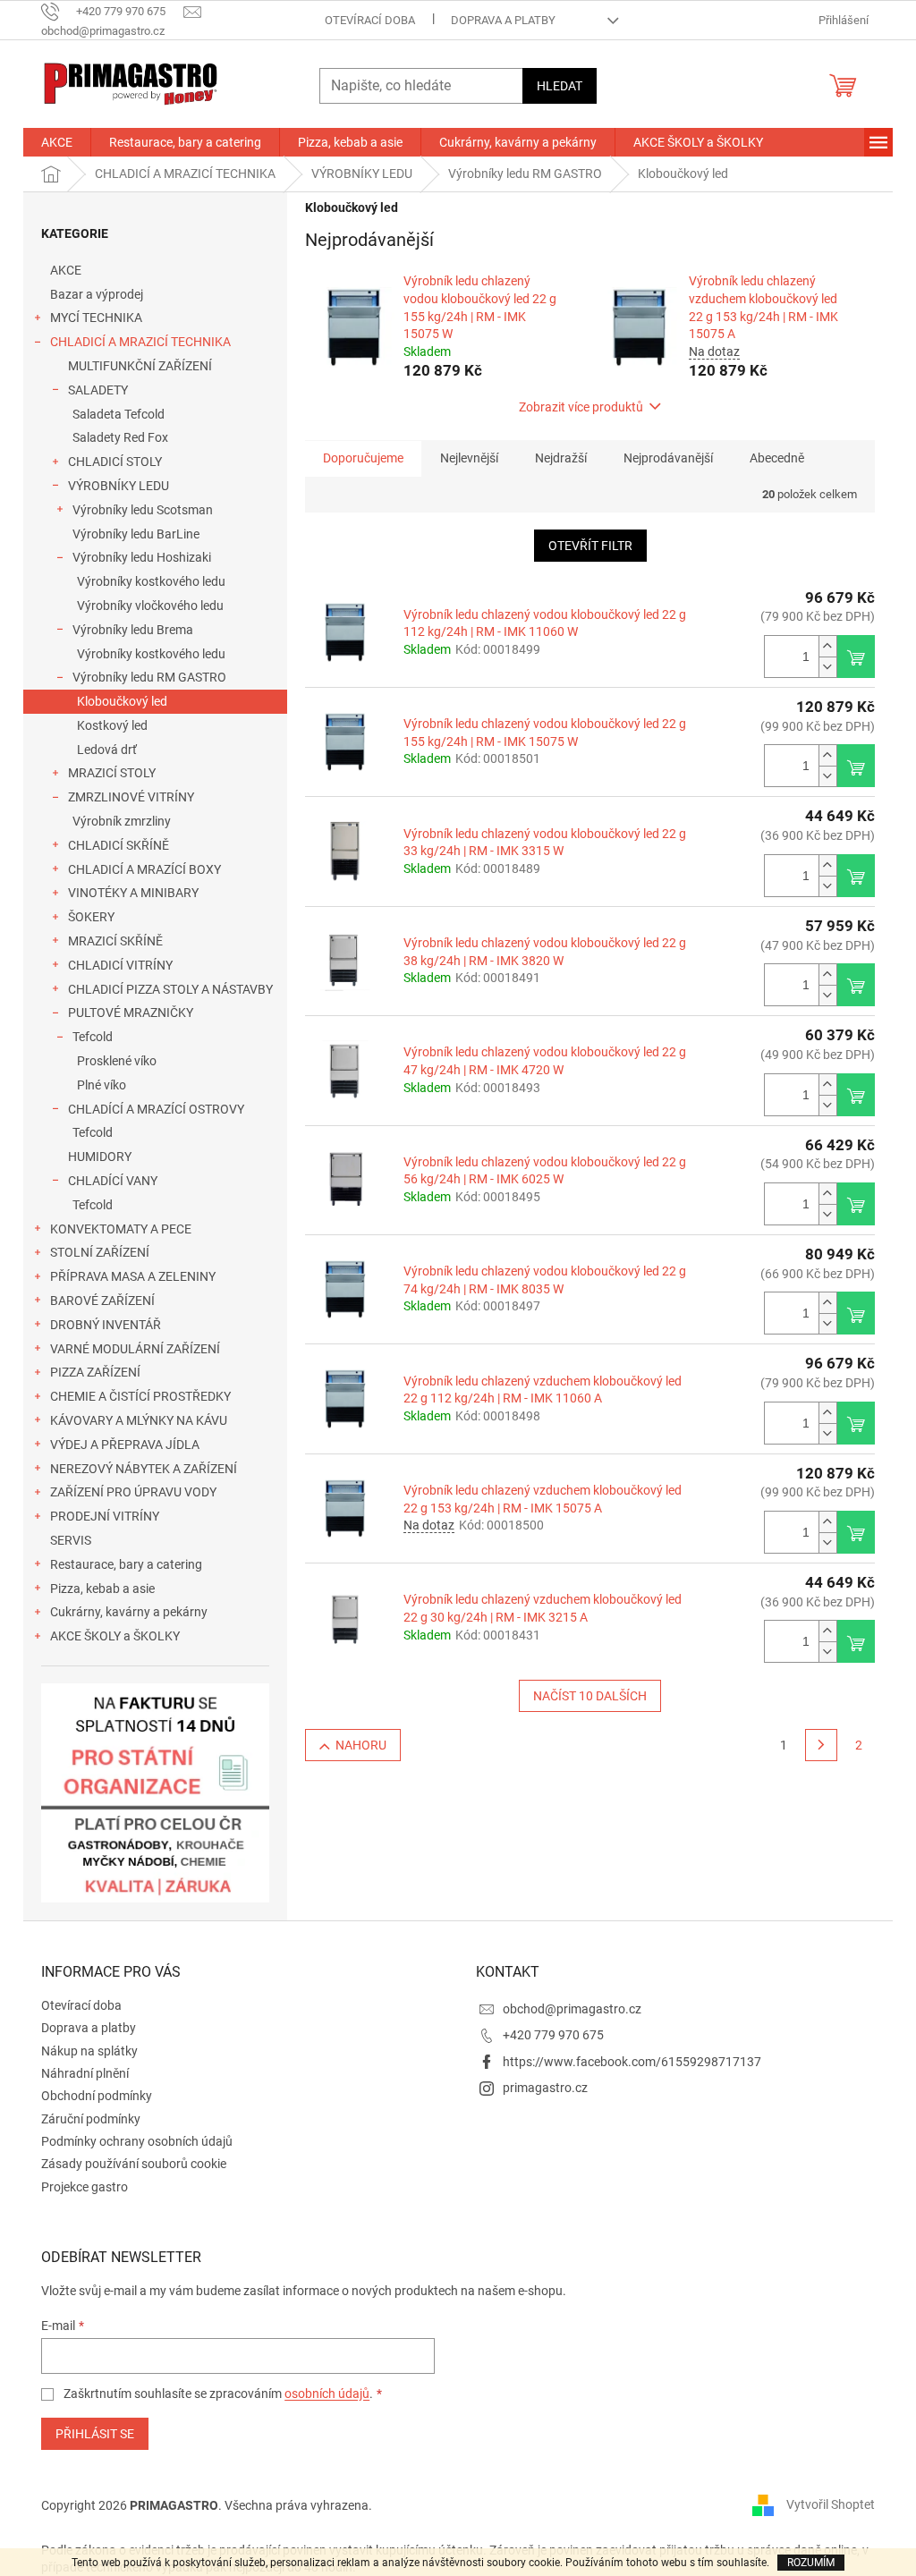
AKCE (66, 270)
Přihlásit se (95, 2434)
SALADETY (98, 390)
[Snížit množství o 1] (827, 667)
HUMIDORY (100, 1157)
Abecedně (777, 458)
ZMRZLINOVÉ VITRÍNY (131, 797)
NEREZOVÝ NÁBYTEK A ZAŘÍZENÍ (144, 1469)
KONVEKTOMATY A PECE (121, 1229)
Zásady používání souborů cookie (134, 2164)
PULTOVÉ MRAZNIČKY (131, 1013)
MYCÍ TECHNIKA (96, 318)
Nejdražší (561, 458)
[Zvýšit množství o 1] (827, 646)
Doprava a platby (503, 20)
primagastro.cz (545, 2088)
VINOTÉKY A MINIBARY (133, 893)
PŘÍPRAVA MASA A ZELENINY (133, 1276)
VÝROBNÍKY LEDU (119, 486)
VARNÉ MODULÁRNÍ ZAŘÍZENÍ (135, 1349)
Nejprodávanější (668, 458)
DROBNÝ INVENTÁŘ (106, 1325)
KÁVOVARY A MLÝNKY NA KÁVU (139, 1420)
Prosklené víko (117, 1061)
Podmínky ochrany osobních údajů (137, 2141)
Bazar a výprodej (97, 294)
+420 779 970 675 (553, 2035)
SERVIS (71, 1540)
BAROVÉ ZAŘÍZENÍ (102, 1301)
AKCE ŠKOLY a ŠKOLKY (115, 1636)
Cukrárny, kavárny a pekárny (129, 1612)
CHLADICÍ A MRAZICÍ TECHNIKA (140, 342)
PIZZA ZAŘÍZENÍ (95, 1372)
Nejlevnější (469, 458)
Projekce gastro (85, 2187)
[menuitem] (57, 142)
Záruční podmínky (91, 2119)
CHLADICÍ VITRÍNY (120, 965)
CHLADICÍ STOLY (115, 462)
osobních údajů (327, 2394)
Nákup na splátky (89, 2051)
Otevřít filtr (590, 546)
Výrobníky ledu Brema (133, 630)
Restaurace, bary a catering (126, 1564)
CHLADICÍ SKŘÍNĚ (119, 845)
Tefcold (93, 1037)
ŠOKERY (91, 917)
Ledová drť (107, 750)
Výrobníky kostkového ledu (151, 581)
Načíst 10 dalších (590, 1696)
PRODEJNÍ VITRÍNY (105, 1516)
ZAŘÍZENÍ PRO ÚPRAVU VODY (133, 1492)
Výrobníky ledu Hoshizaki (142, 557)
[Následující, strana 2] (821, 1745)
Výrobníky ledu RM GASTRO (149, 677)
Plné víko (102, 1085)
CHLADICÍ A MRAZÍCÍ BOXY (144, 869)
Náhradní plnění (85, 2073)
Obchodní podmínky (97, 2096)
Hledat (560, 86)
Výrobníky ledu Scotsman (143, 510)
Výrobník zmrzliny (122, 821)
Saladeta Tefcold (119, 414)
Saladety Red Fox (120, 437)
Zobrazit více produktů (581, 407)
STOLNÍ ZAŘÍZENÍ (100, 1252)
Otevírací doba (370, 20)
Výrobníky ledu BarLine (136, 534)
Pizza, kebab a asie (102, 1589)
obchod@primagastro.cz (572, 2009)
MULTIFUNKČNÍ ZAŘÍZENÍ (140, 366)
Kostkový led (112, 725)
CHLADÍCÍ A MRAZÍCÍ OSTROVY (156, 1109)
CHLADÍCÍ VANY (113, 1181)
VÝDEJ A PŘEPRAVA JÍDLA (125, 1445)
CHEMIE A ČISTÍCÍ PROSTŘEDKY (140, 1396)
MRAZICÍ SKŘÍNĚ (115, 941)
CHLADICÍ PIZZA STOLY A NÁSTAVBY (170, 989)
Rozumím (811, 2563)
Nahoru (361, 1745)
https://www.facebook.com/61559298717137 (632, 2062)
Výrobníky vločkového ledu (150, 606)
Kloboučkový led (122, 701)
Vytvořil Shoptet (831, 2504)
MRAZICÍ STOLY (112, 773)
